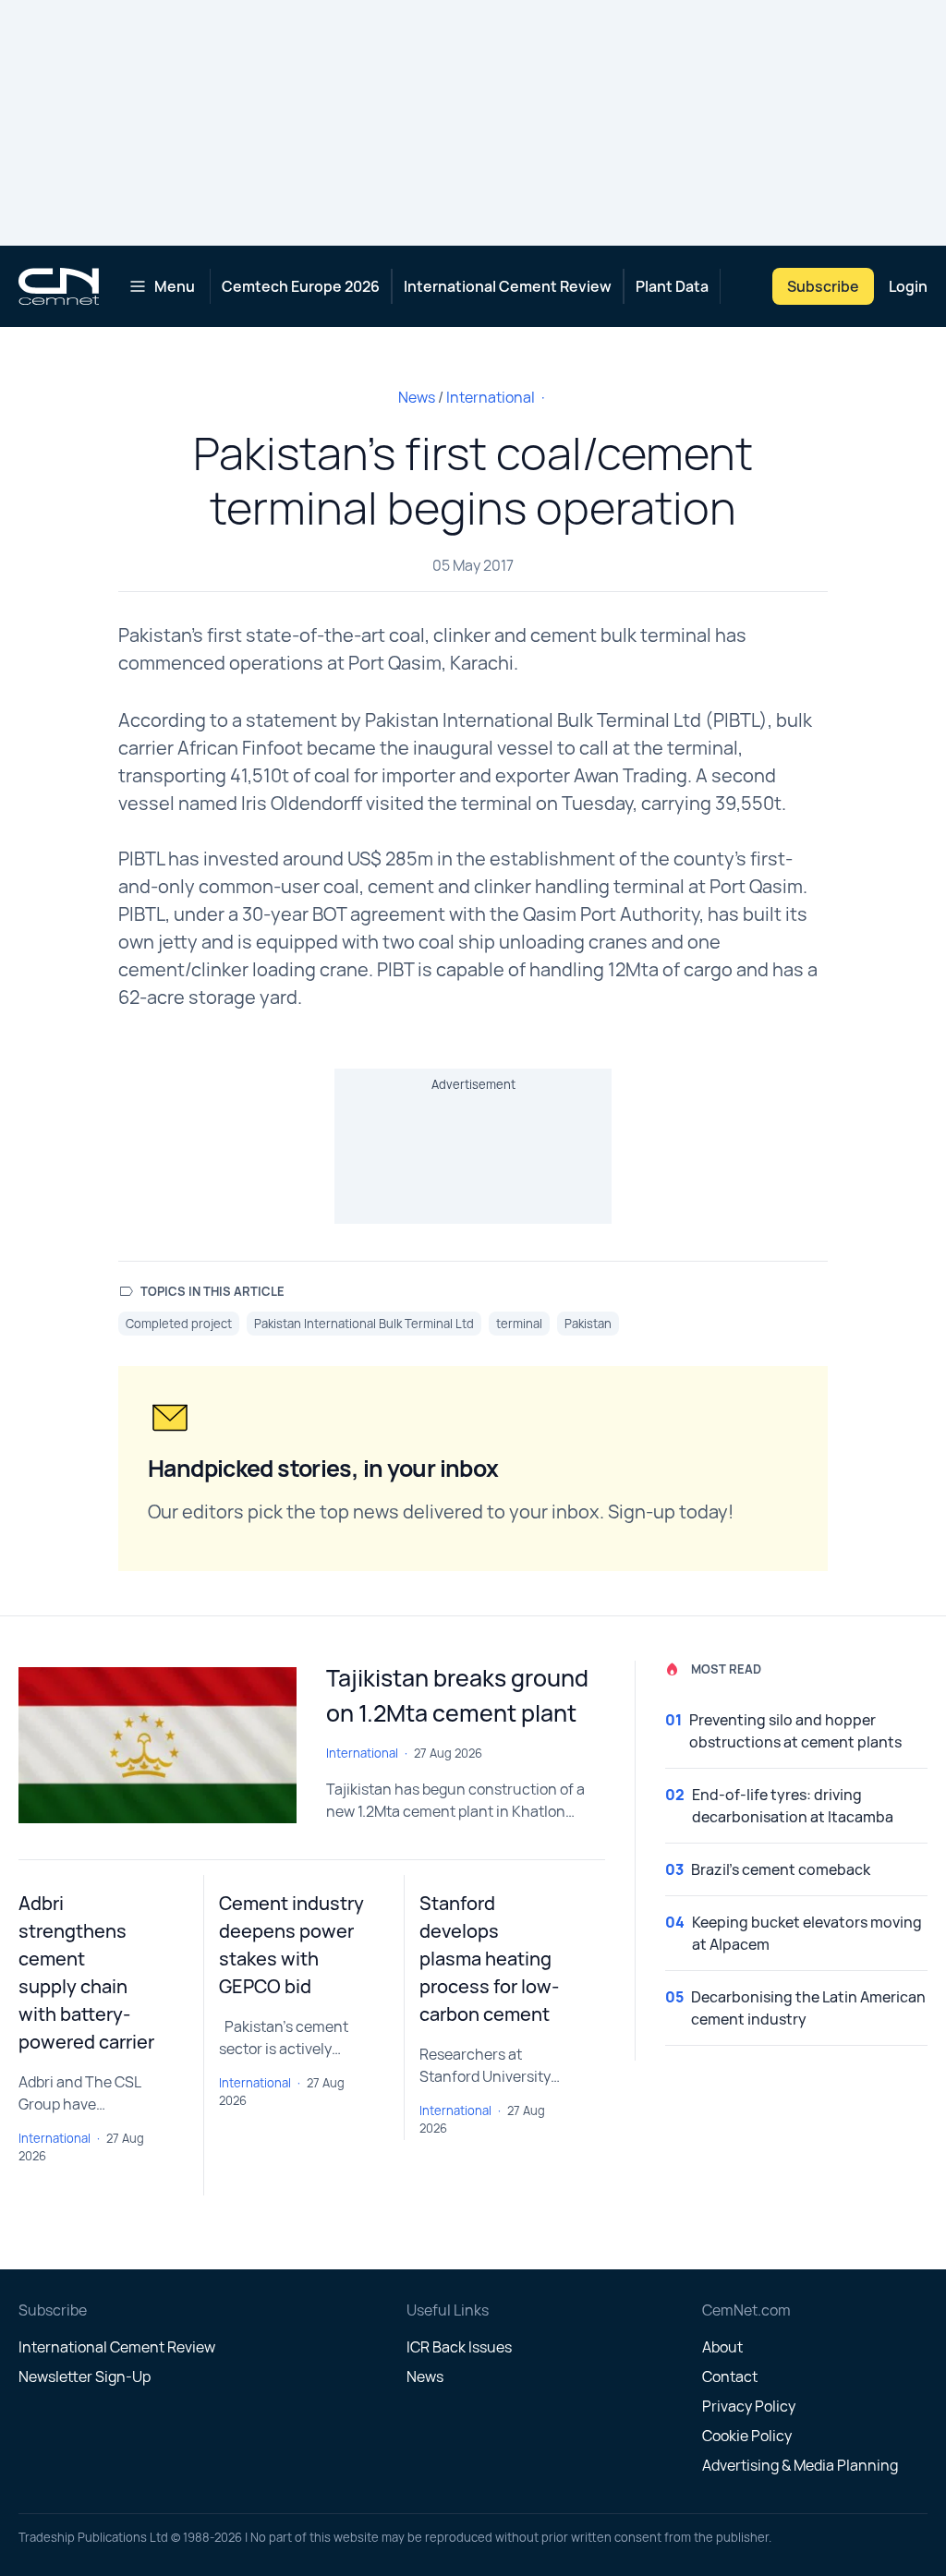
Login (908, 286)
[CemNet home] (59, 286)
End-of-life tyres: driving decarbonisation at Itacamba (793, 1806)
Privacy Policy (749, 2406)
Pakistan (588, 1324)
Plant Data (672, 286)
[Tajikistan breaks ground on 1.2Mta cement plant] (158, 1745)
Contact (730, 2376)
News (417, 397)
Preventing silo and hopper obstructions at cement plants (795, 1731)
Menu (175, 286)
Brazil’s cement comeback (781, 1869)
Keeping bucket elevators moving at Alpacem (807, 1933)
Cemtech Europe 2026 (301, 286)
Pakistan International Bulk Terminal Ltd (364, 1324)
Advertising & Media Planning (800, 2465)
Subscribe (823, 286)
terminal (519, 1324)
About (722, 2347)
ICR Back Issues (459, 2347)
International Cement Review (508, 286)
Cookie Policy (747, 2436)
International (491, 397)
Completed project (179, 1324)
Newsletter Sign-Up (85, 2376)
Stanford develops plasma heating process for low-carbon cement (489, 1959)
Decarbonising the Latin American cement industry (808, 2008)
